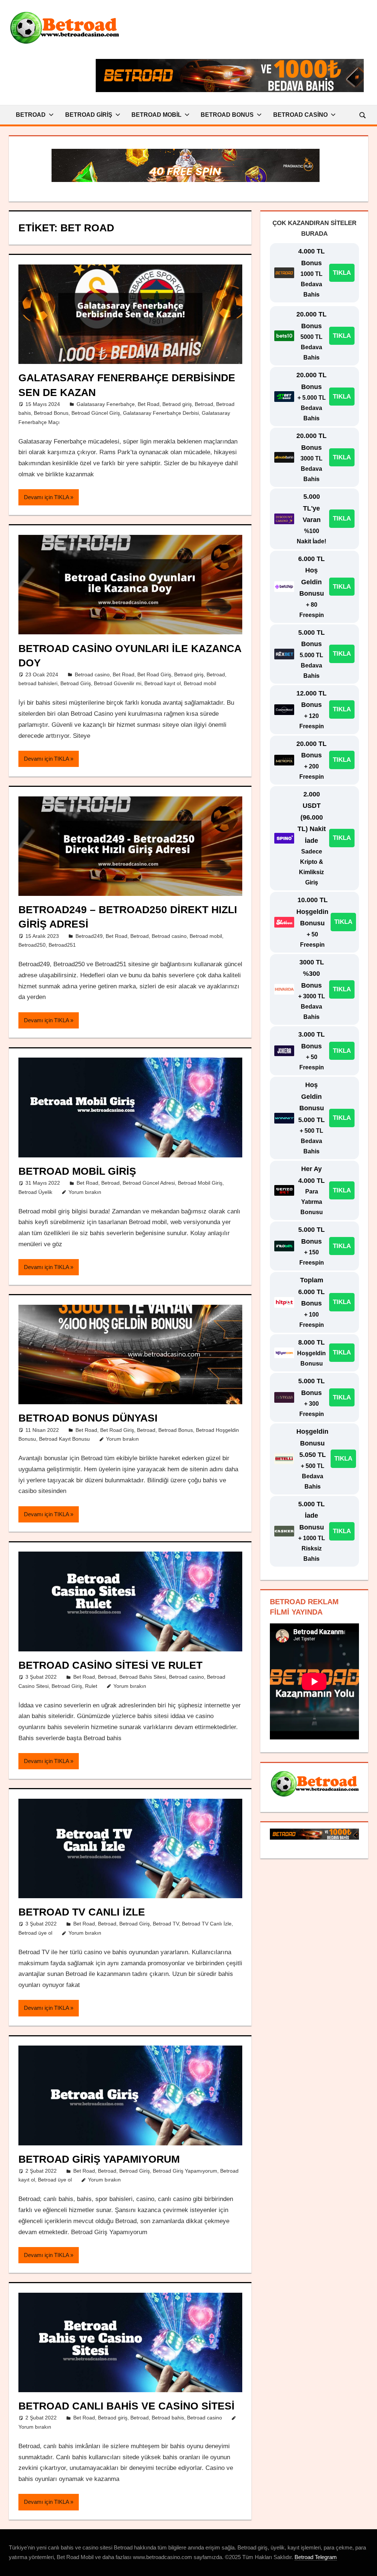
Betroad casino (92, 674)
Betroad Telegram (316, 2557)
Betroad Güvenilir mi (118, 683)
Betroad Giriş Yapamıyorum (99, 2159)
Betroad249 (89, 936)
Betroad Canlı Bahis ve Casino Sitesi (126, 2406)
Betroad (31, 115)
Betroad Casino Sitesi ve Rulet (110, 1665)
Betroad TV (166, 1924)
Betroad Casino (300, 115)
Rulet (91, 1686)
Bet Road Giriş (154, 674)
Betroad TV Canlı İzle (82, 1912)
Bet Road (149, 404)
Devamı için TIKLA (46, 497)
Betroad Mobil (156, 115)
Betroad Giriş (89, 115)
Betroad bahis (168, 2418)
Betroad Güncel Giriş (96, 413)
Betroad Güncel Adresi (149, 1183)
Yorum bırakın (85, 1192)
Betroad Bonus (227, 115)
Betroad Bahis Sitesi (143, 1677)
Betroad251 (62, 945)
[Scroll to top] (365, 2564)
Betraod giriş (177, 404)
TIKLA (342, 273)
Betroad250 (32, 945)
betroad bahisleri (38, 683)
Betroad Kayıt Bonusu (64, 1439)
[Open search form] (363, 115)
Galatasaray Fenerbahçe (106, 404)
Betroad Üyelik (35, 1192)
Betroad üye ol (35, 1933)
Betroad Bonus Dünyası (88, 1418)
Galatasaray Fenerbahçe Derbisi (161, 413)
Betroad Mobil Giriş (77, 1171)
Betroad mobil (200, 683)
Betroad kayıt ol (163, 683)
